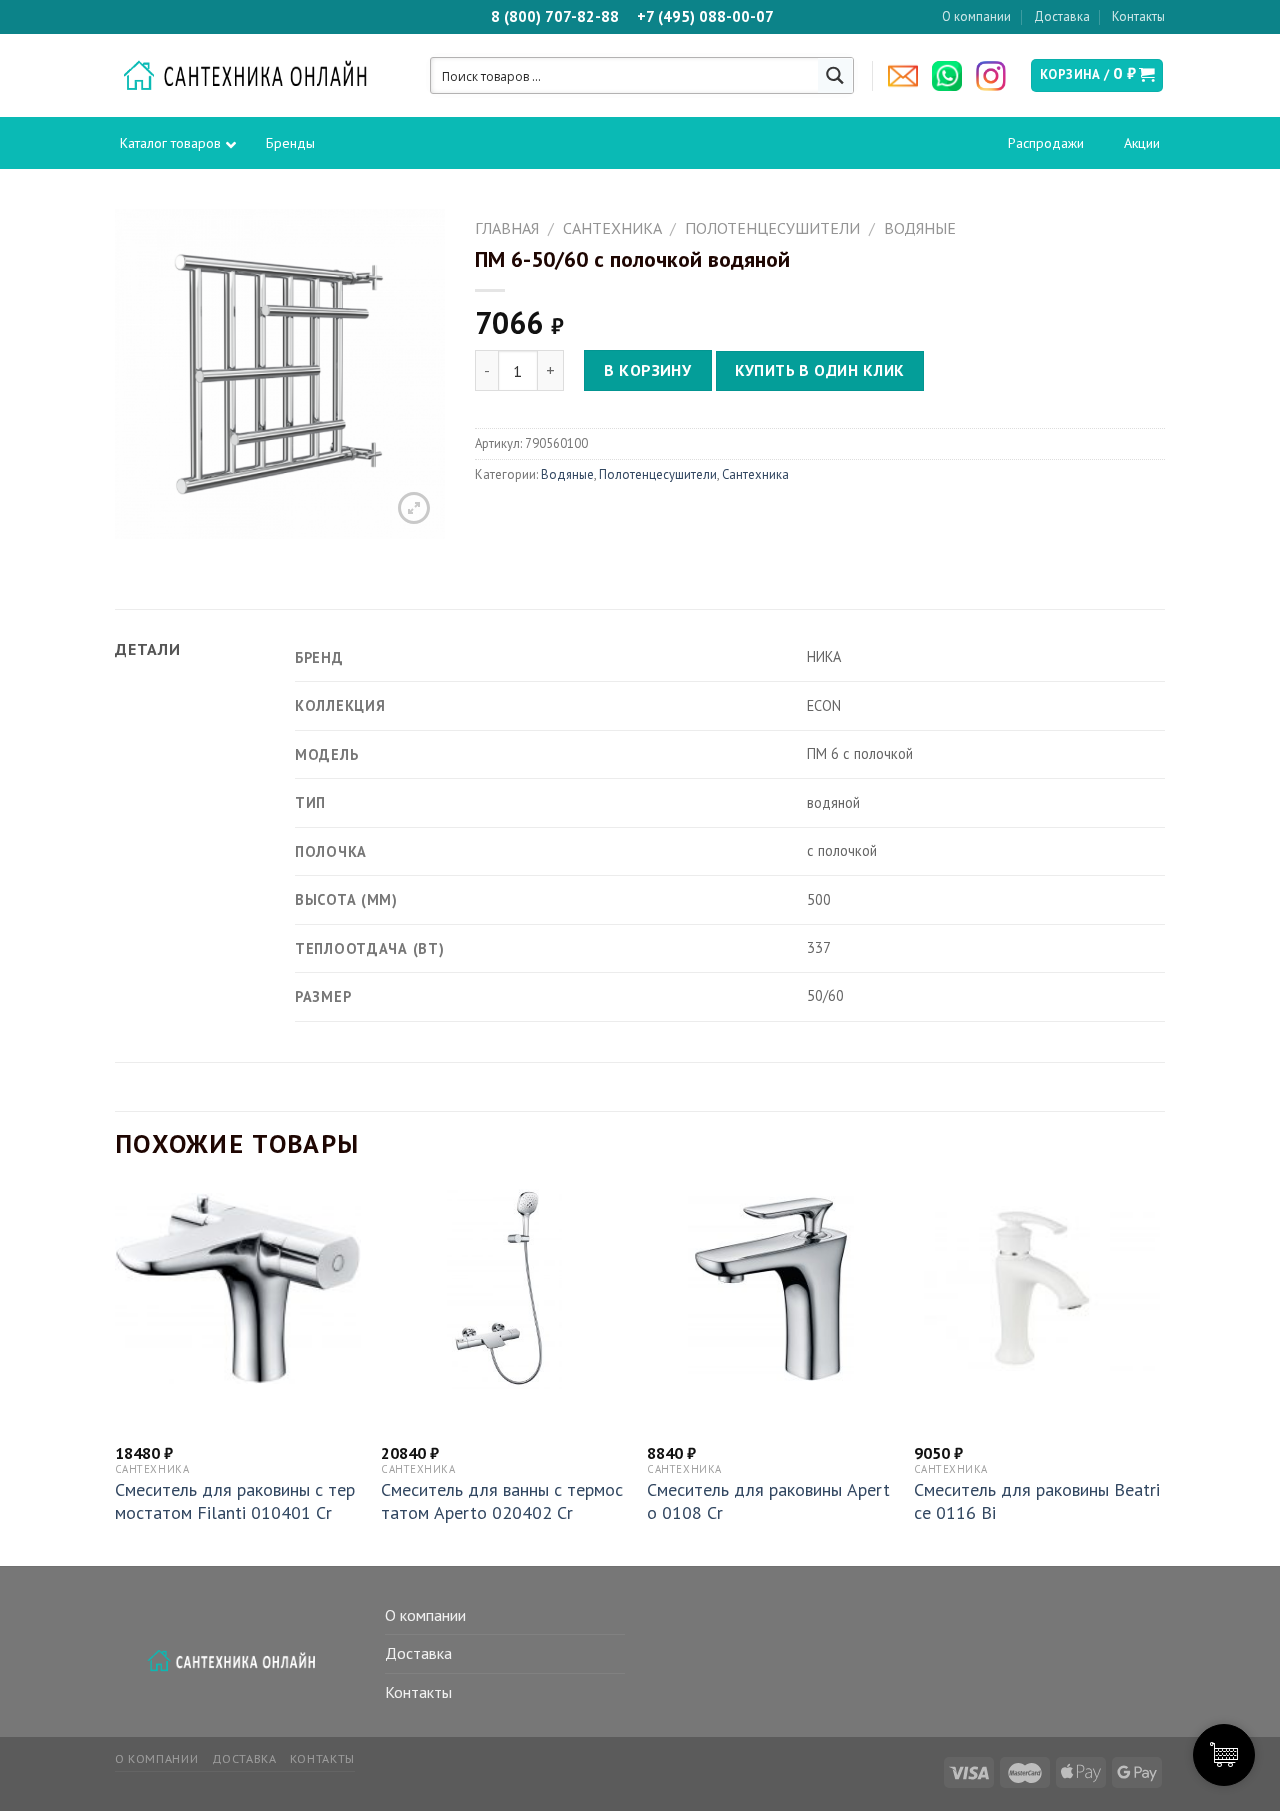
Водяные (920, 228)
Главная (507, 228)
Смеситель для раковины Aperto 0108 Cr (768, 1501)
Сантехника (612, 228)
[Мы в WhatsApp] (952, 76)
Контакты (1138, 16)
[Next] (1159, 1375)
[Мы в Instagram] (996, 76)
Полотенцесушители (772, 228)
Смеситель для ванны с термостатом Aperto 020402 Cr (502, 1501)
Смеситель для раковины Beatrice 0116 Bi (1037, 1501)
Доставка (1062, 16)
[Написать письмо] (908, 76)
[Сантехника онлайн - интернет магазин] (255, 76)
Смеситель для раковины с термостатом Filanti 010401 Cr (235, 1501)
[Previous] (116, 1375)
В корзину (647, 370)
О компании (976, 16)
